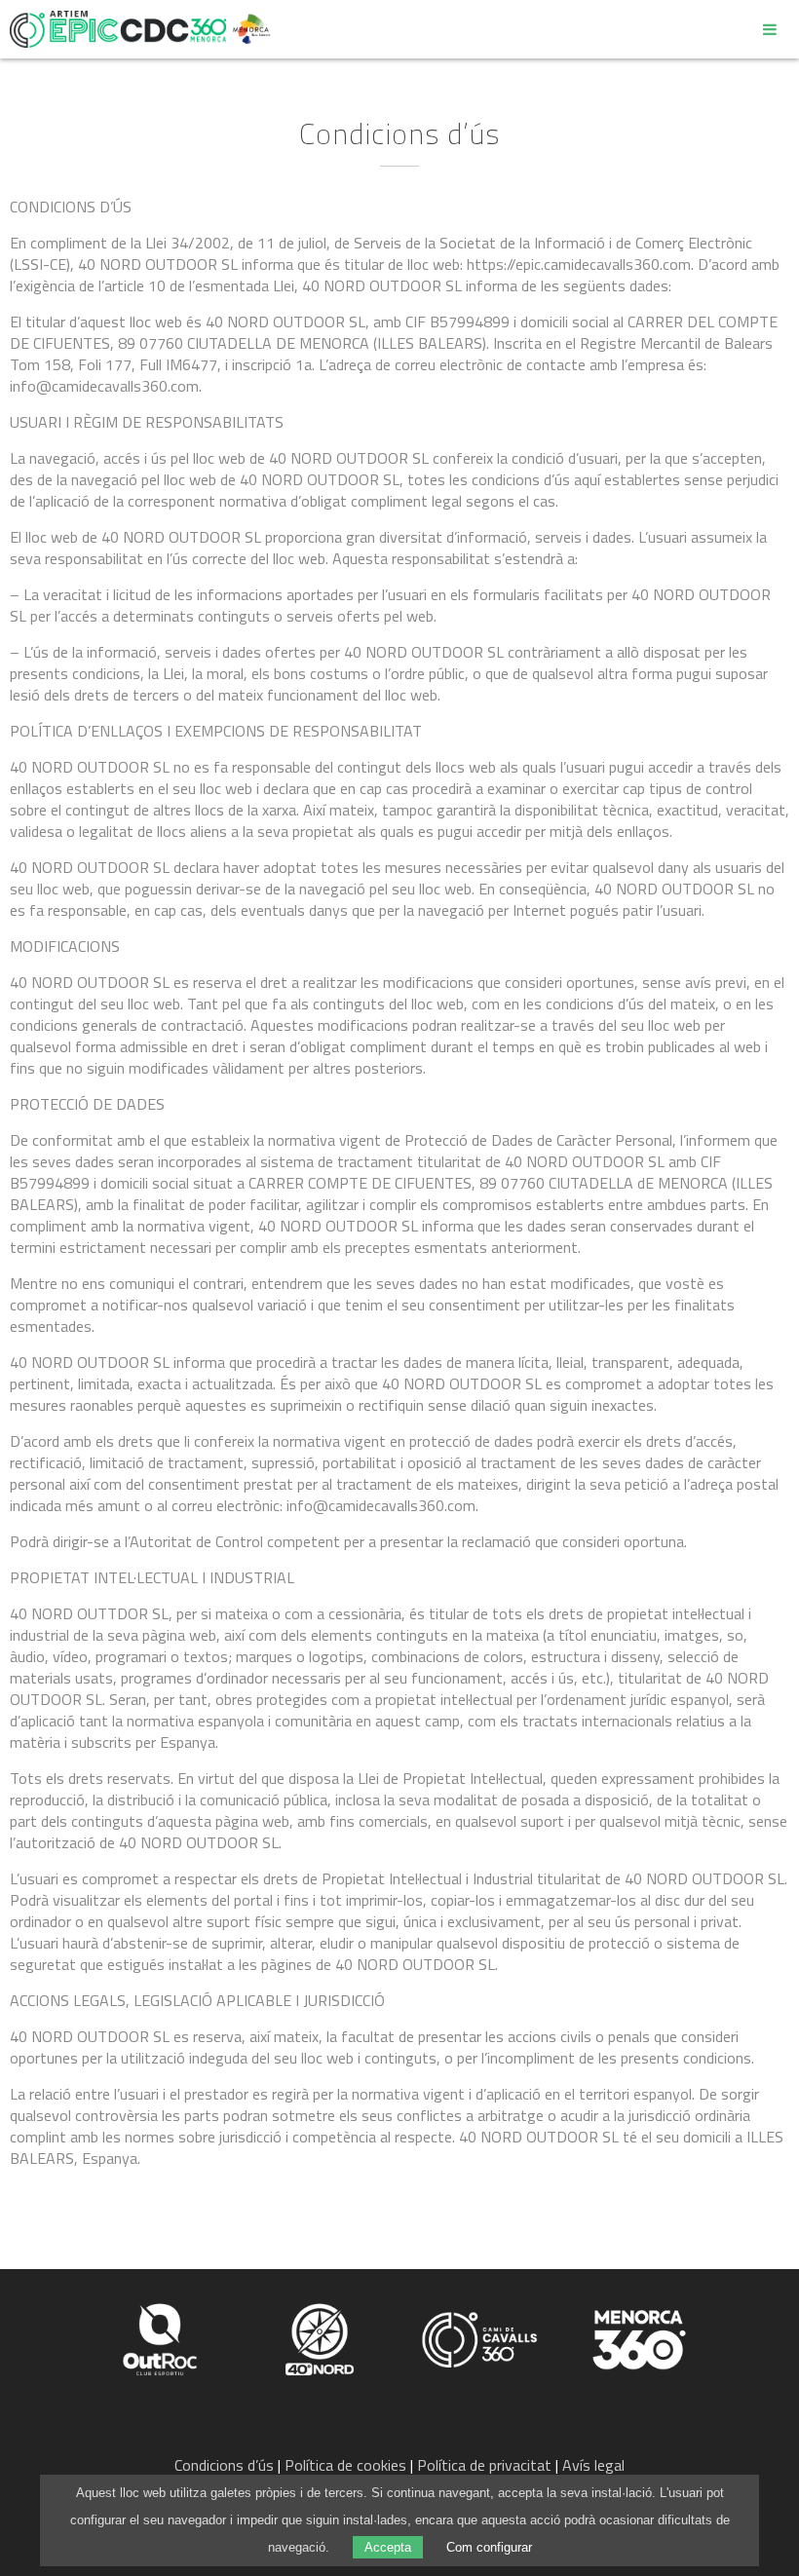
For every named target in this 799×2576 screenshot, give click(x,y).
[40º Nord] (322, 2337)
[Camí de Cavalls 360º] (481, 2337)
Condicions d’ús (224, 2465)
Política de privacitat (484, 2465)
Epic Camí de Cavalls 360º (118, 29)
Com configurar (489, 2547)
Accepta (388, 2547)
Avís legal (593, 2465)
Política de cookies (345, 2465)
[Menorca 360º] (639, 2337)
